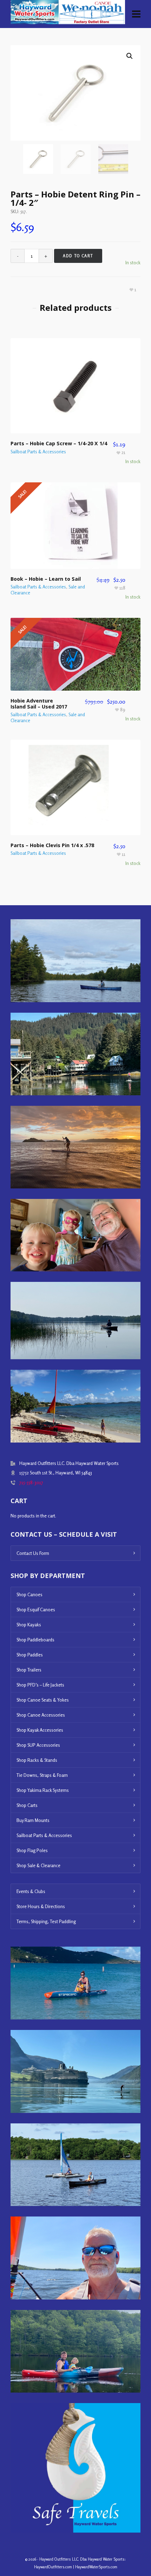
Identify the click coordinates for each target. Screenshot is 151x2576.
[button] (130, 56)
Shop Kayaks (29, 1625)
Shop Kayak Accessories (40, 1730)
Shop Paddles (30, 1655)
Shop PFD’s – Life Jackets (40, 1685)
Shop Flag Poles (32, 1850)
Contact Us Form (33, 1553)
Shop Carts (27, 1805)
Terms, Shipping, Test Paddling (46, 1921)
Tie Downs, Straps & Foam (42, 1775)
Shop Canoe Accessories (41, 1715)
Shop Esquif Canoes (36, 1610)
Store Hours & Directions (41, 1906)
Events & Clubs (31, 1891)
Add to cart (78, 256)
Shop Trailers (29, 1670)
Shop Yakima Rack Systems (43, 1790)
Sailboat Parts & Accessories (38, 452)
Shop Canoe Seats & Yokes (43, 1700)
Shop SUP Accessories (38, 1745)
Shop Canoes (29, 1594)
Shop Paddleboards (35, 1640)
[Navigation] (136, 14)
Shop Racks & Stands (37, 1760)
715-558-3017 (31, 1482)
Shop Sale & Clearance (38, 1865)
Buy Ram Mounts (33, 1820)
